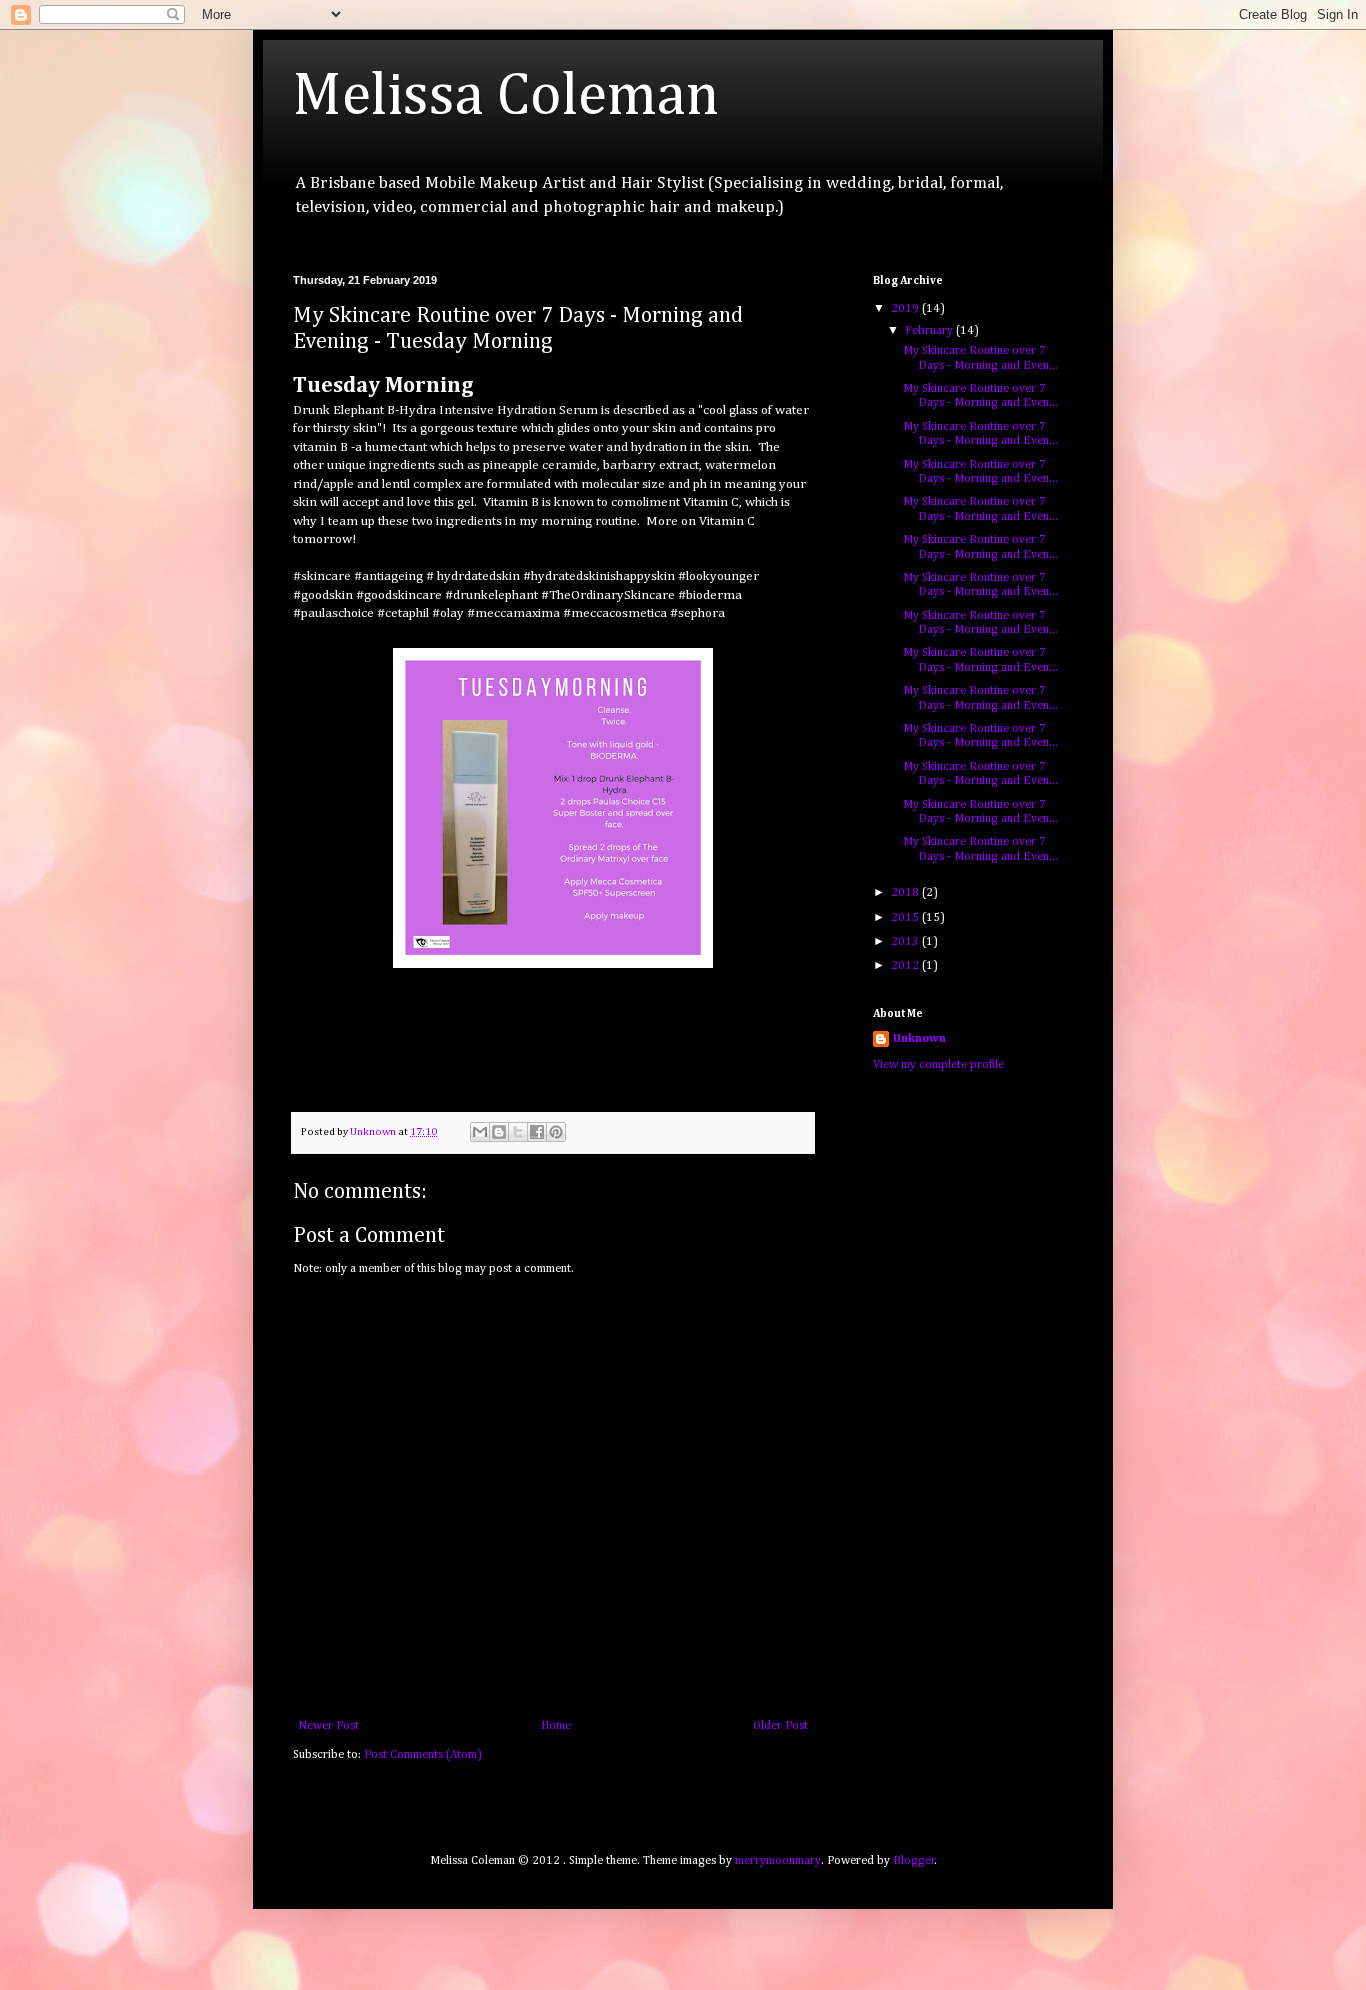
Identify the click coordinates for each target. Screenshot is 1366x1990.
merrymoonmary (778, 1861)
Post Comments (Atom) (423, 1755)
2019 (906, 309)
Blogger (914, 1861)
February (930, 331)
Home (556, 1726)
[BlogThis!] (499, 1132)
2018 (906, 893)
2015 (906, 918)
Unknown (919, 1039)
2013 (906, 942)
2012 (906, 966)
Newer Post (328, 1726)
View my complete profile (938, 1065)
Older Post (780, 1726)
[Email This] (480, 1132)
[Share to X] (518, 1132)
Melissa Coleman (506, 97)
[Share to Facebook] (537, 1132)
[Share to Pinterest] (556, 1132)
